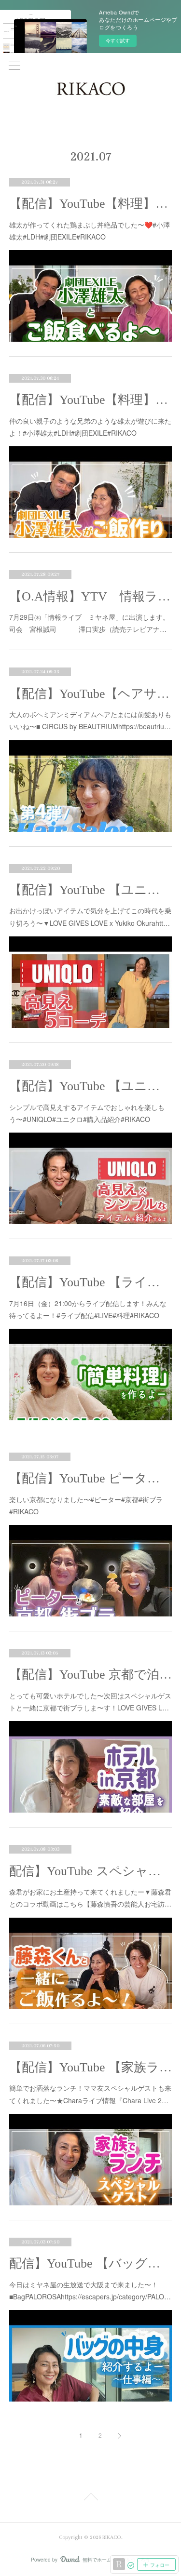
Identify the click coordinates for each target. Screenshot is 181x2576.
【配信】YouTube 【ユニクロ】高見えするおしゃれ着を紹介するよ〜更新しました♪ (91, 1086)
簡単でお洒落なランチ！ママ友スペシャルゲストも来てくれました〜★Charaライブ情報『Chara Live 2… (90, 2094)
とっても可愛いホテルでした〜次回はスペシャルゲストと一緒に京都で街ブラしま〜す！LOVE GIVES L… (90, 1702)
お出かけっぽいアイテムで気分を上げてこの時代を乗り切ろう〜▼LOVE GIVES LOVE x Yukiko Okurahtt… (90, 916)
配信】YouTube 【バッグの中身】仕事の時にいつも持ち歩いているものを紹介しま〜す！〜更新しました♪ (91, 2263)
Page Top (90, 2498)
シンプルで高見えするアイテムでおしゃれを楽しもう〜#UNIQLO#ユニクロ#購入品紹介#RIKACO (87, 1113)
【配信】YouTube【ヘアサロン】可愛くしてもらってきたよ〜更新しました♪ (91, 694)
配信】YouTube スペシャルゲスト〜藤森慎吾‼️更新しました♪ (91, 1871)
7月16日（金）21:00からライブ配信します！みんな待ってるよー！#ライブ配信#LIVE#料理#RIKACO (88, 1309)
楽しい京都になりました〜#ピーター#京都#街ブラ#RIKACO (86, 1505)
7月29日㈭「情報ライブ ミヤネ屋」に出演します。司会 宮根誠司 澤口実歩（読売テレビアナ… (89, 623)
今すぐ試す (118, 40)
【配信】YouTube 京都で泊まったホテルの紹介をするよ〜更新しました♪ (91, 1675)
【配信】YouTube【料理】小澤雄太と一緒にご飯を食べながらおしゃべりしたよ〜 (91, 204)
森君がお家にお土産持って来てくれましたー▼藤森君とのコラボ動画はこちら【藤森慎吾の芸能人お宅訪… (90, 1898)
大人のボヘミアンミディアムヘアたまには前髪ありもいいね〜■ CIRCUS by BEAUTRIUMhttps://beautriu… (90, 720)
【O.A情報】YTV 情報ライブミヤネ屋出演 (91, 596)
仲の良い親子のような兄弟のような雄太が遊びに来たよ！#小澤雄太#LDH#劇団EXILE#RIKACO (90, 427)
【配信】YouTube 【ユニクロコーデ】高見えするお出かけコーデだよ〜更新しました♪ (91, 890)
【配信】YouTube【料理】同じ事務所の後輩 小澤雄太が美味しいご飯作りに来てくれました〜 (91, 400)
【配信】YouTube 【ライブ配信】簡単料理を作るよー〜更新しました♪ (91, 1282)
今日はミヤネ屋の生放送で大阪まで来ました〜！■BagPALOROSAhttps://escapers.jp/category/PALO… (90, 2290)
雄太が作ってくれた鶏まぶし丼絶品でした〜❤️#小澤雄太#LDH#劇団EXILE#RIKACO (90, 231)
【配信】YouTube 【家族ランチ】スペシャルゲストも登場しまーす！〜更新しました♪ (91, 2067)
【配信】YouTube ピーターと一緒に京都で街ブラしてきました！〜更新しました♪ (91, 1478)
